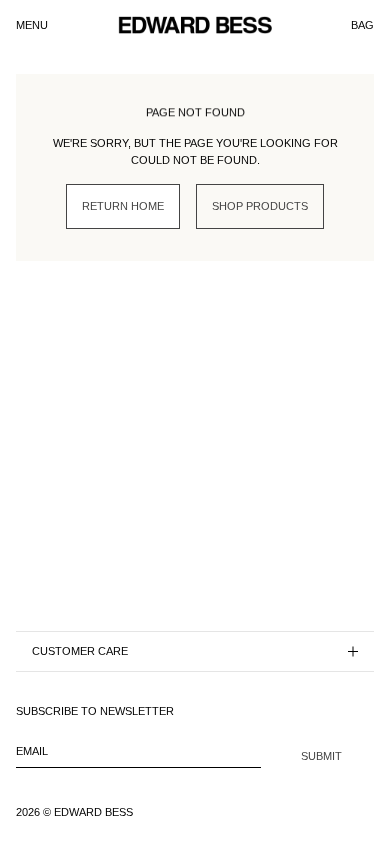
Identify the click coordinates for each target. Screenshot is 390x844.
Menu (32, 25)
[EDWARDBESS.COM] (195, 25)
